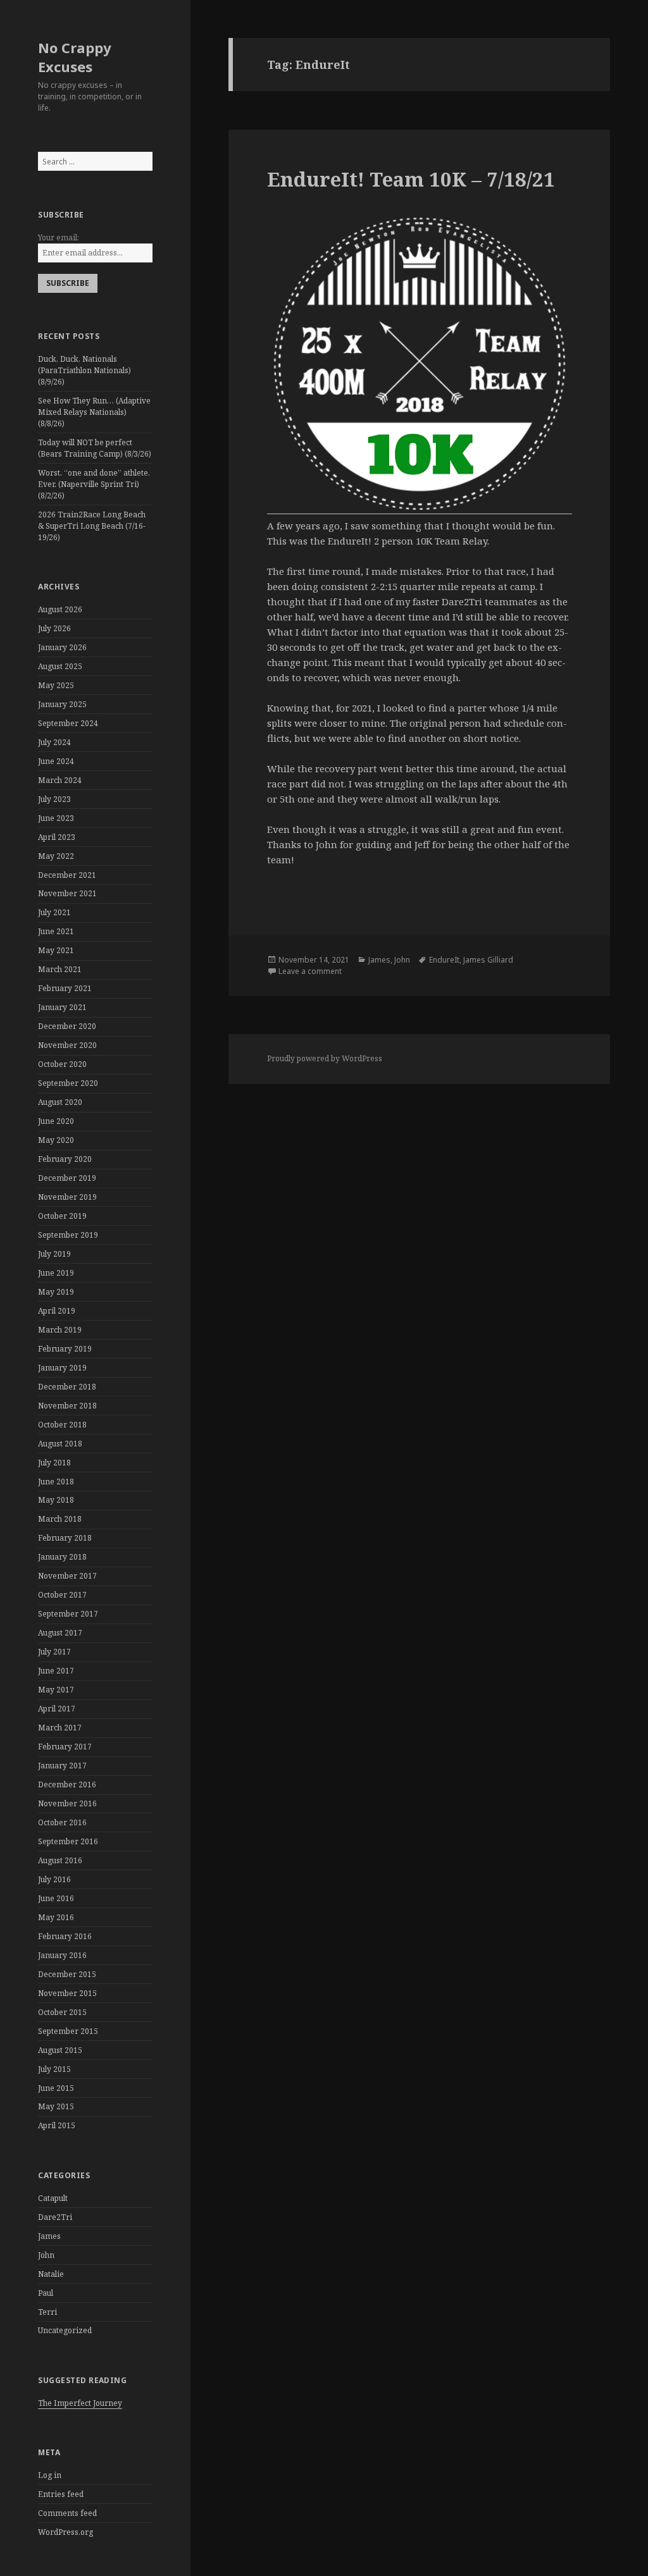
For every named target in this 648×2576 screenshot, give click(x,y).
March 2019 (60, 1330)
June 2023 (56, 818)
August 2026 (60, 609)
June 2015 (56, 2088)
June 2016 (56, 1898)
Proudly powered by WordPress (325, 1058)
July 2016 (54, 1879)
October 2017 (62, 1595)
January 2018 (62, 1557)
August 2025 (60, 666)
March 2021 (60, 969)
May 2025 (56, 685)
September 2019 (68, 1235)
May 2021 (56, 950)
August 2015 (60, 2050)
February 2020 (65, 1159)
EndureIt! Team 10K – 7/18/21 (411, 179)
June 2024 (56, 761)
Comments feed (67, 2513)
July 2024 (54, 742)
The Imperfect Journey (80, 2403)
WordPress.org (65, 2532)
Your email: (59, 237)
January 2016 (62, 1955)
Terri (47, 2312)
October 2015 (62, 2012)
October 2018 (62, 1425)
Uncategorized (65, 2330)
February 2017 (65, 1747)
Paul (46, 2293)
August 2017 (60, 1633)
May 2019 (56, 1292)
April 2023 (57, 837)
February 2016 (65, 1936)
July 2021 (54, 912)
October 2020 (62, 1064)
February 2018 (65, 1538)
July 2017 (54, 1652)
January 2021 (62, 1007)
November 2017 (67, 1576)
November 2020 (67, 1045)
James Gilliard (488, 960)
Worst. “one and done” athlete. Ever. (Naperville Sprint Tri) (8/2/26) (94, 484)
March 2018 (60, 1519)
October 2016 (62, 1822)
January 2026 (62, 647)
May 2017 (56, 1690)
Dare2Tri (55, 2217)
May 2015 (56, 2106)
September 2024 (68, 723)
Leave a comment (310, 971)
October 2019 (62, 1216)
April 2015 (57, 2125)
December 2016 (67, 1784)
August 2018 (60, 1444)
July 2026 (54, 628)
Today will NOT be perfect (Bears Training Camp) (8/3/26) (95, 448)
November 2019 (67, 1197)
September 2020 (68, 1083)
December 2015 (67, 1974)
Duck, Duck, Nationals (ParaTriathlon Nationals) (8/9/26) (84, 370)
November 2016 (67, 1803)
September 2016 (68, 1841)
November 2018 (67, 1406)
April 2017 (57, 1709)
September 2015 (68, 2031)
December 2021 (67, 875)
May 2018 (56, 1500)
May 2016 (56, 1917)
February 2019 (65, 1349)
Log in (50, 2475)
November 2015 (67, 1993)
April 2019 (57, 1311)
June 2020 (56, 1121)
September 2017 (68, 1614)
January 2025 (62, 704)
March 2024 (60, 780)
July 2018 (54, 1463)
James (49, 2236)
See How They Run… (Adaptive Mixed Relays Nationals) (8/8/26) (94, 412)
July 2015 (54, 2069)
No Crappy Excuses (75, 57)
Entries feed (61, 2494)
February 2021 (65, 988)
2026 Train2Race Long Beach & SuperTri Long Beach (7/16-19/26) (92, 526)
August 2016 (60, 1860)
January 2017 (62, 1766)
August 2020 (60, 1102)
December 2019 (67, 1178)
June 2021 (56, 931)
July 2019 (54, 1254)
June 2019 (56, 1273)
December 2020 (67, 1026)
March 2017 (60, 1728)
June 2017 (56, 1671)
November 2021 (67, 893)
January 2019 (62, 1368)
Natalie (51, 2274)
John (46, 2255)
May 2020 (56, 1140)
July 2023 (54, 799)
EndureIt (444, 960)
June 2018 (56, 1482)
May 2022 (56, 856)
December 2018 (67, 1387)
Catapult (53, 2198)
